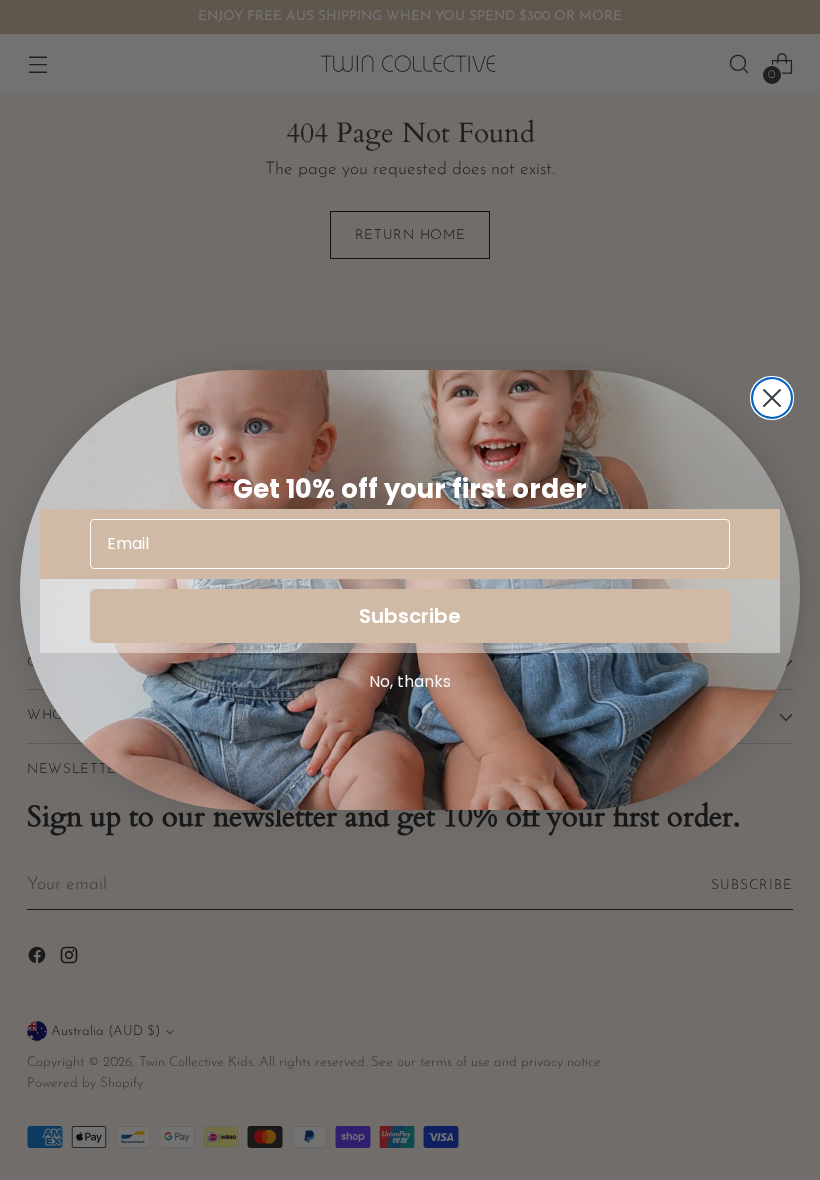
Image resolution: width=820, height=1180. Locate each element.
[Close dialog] (772, 398)
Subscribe (410, 616)
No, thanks (410, 681)
